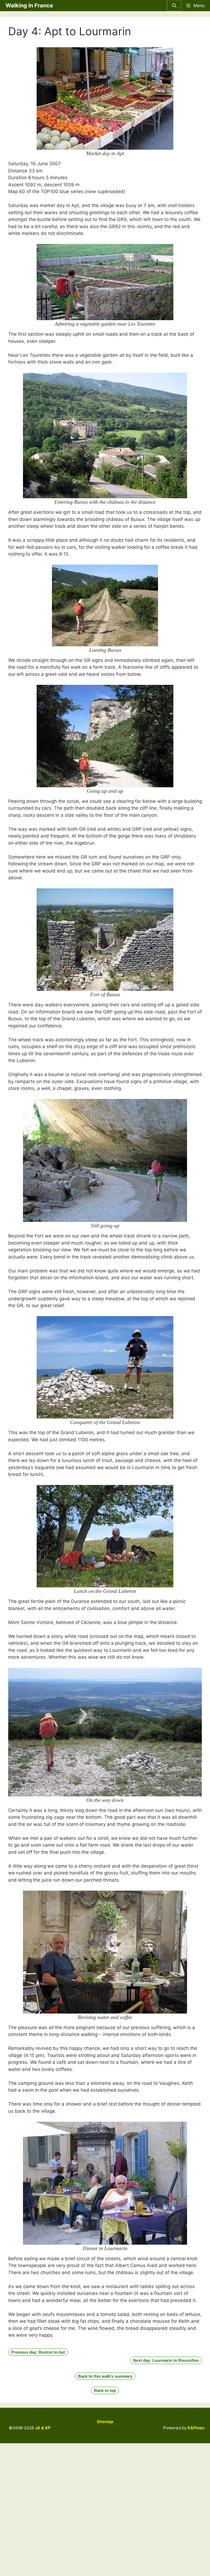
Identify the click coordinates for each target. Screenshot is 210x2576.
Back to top (105, 2390)
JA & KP (43, 2428)
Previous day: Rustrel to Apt (38, 2352)
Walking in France (29, 5)
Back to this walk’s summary (105, 2376)
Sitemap (105, 2422)
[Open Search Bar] (174, 6)
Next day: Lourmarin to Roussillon (166, 2360)
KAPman (196, 2428)
